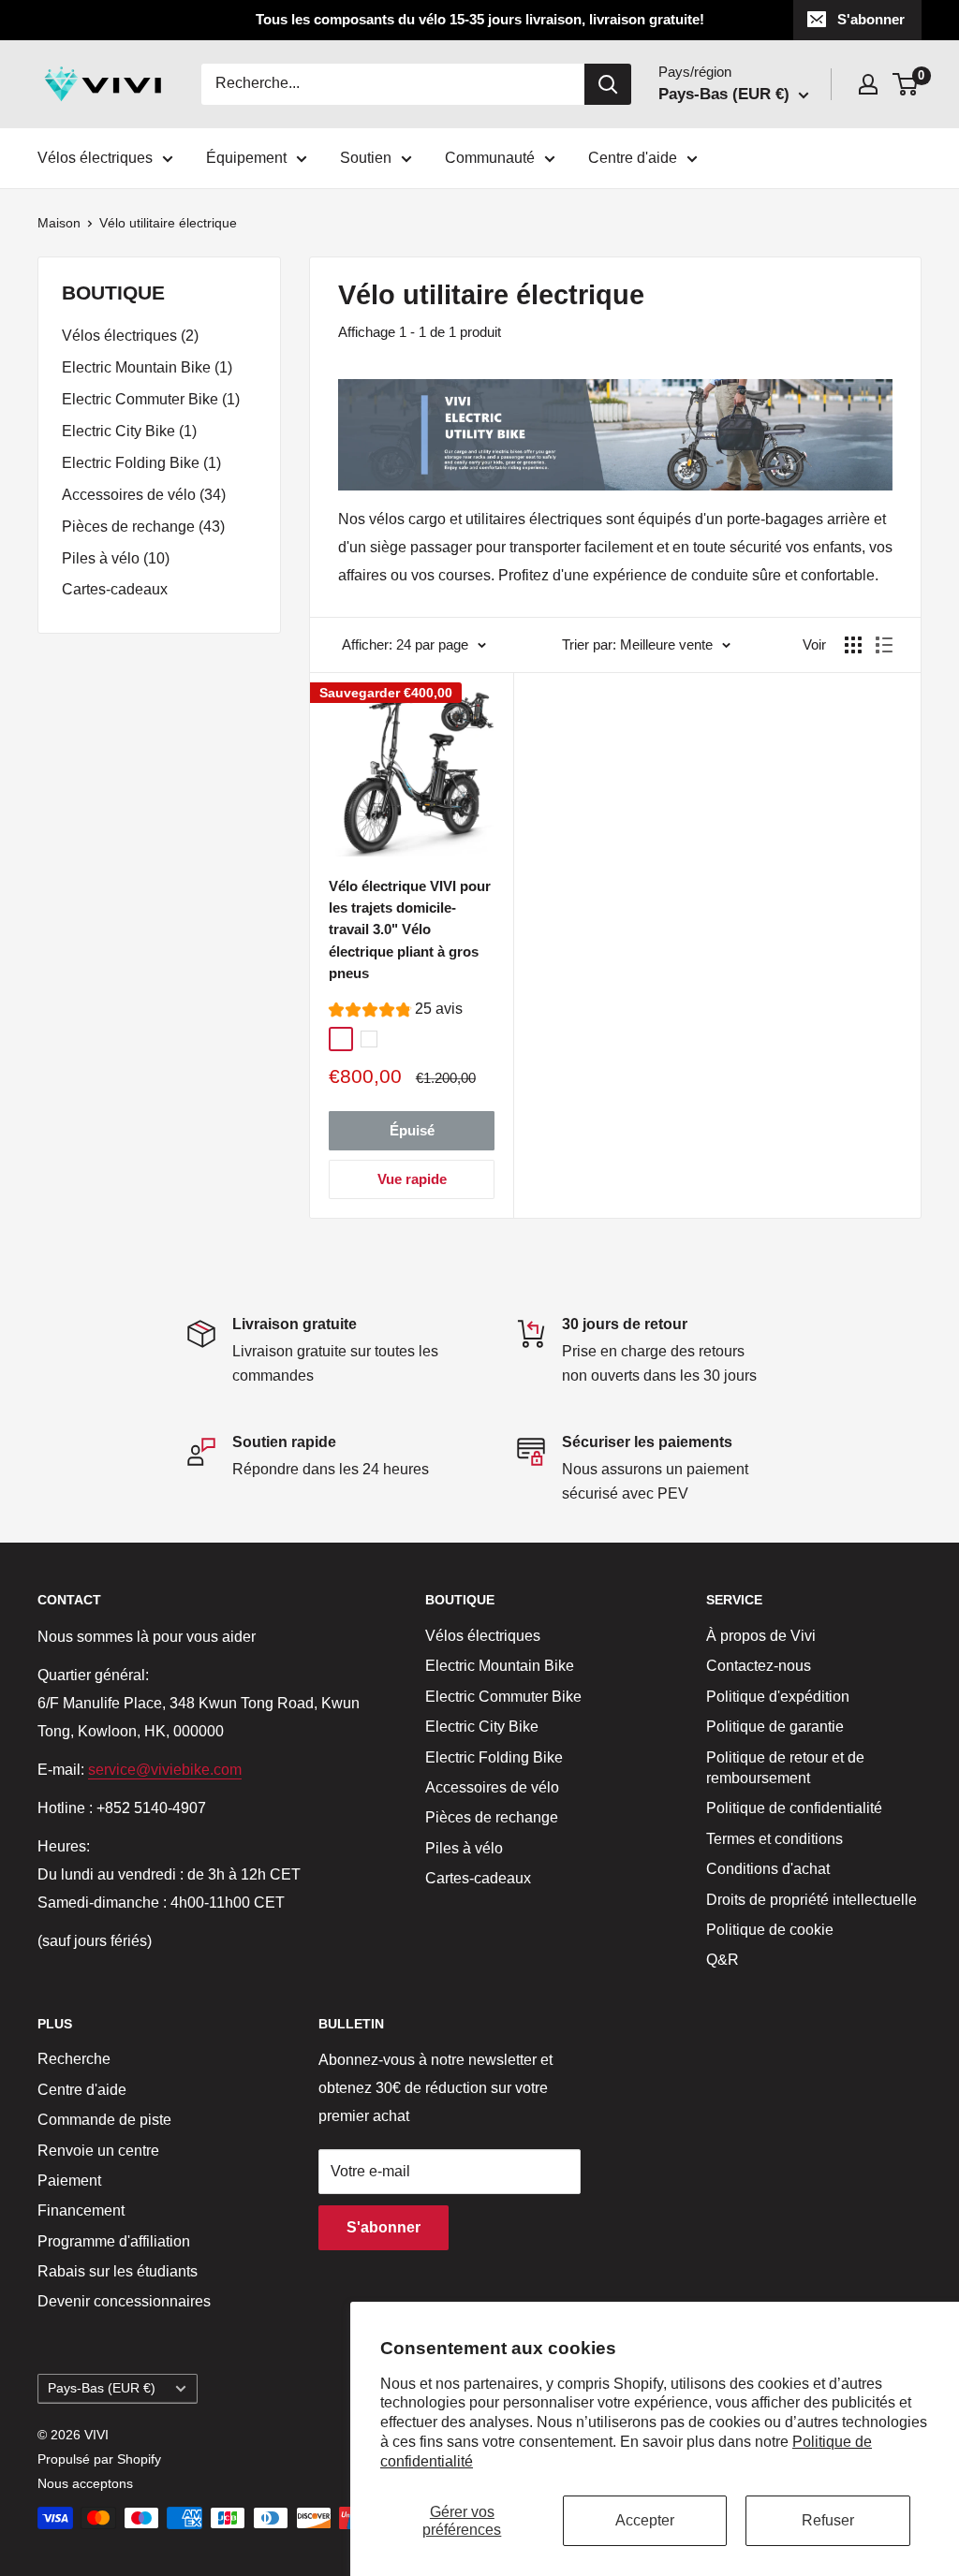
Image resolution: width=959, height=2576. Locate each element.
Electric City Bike (482, 1727)
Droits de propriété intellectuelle (811, 1900)
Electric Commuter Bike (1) (151, 399)
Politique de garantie (775, 1727)
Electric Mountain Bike (500, 1666)
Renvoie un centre (98, 2151)
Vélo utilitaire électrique (168, 223)
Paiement (69, 2181)
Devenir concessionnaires (124, 2301)
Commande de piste (104, 2120)
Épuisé (412, 1130)
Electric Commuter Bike (503, 1697)
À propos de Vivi (761, 1636)
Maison (59, 223)
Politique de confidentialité (794, 1808)
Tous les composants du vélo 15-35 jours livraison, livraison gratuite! (480, 19)
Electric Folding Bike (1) (141, 463)
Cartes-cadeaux (115, 589)
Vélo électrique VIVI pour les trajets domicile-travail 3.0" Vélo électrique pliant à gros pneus (410, 929)
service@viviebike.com (165, 1770)
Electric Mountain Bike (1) (147, 367)
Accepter (645, 2520)
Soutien (366, 158)
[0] (906, 84)
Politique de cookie (770, 1930)
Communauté (490, 158)
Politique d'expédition (778, 1697)
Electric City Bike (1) (129, 431)
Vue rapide (412, 1179)
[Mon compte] (868, 84)
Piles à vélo (464, 1848)
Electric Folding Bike (494, 1757)
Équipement (246, 158)
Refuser (828, 2520)
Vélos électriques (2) (130, 336)
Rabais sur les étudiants (118, 2271)
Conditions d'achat (768, 1869)
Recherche (74, 2059)
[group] (396, 1011)
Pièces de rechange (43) (143, 527)
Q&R (723, 1960)
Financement (81, 2210)
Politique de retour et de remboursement (785, 1768)
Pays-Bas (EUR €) (102, 2388)
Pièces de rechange (492, 1817)
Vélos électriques (95, 158)
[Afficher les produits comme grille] (853, 645)
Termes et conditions (775, 1839)
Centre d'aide (633, 158)
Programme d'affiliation (114, 2241)
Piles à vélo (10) (116, 558)
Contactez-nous (759, 1666)
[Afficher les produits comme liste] (884, 645)
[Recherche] (608, 84)
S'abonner (871, 19)
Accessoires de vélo (492, 1787)
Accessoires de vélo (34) (144, 495)
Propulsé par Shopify (99, 2459)
